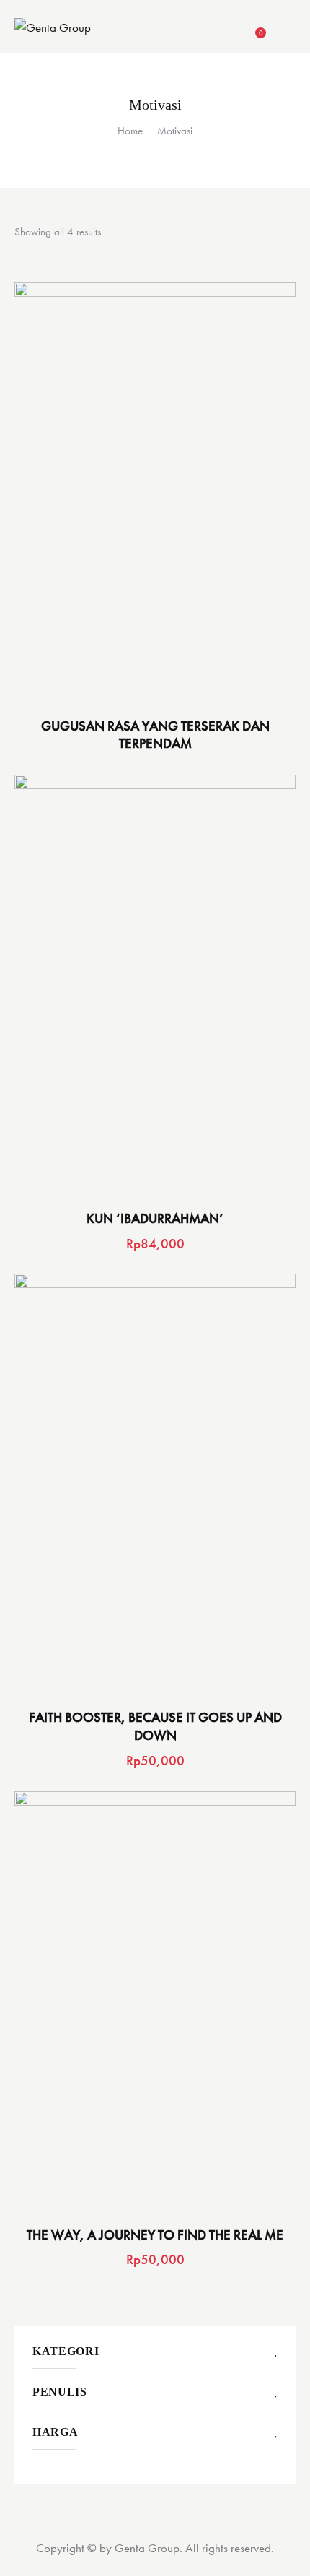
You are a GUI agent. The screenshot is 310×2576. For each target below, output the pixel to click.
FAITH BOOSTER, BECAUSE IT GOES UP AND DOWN (155, 1727)
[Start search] (286, 29)
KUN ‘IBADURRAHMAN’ (155, 1219)
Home (130, 131)
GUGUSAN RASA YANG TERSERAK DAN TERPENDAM (155, 735)
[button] (135, 493)
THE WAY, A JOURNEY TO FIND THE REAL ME (155, 2235)
